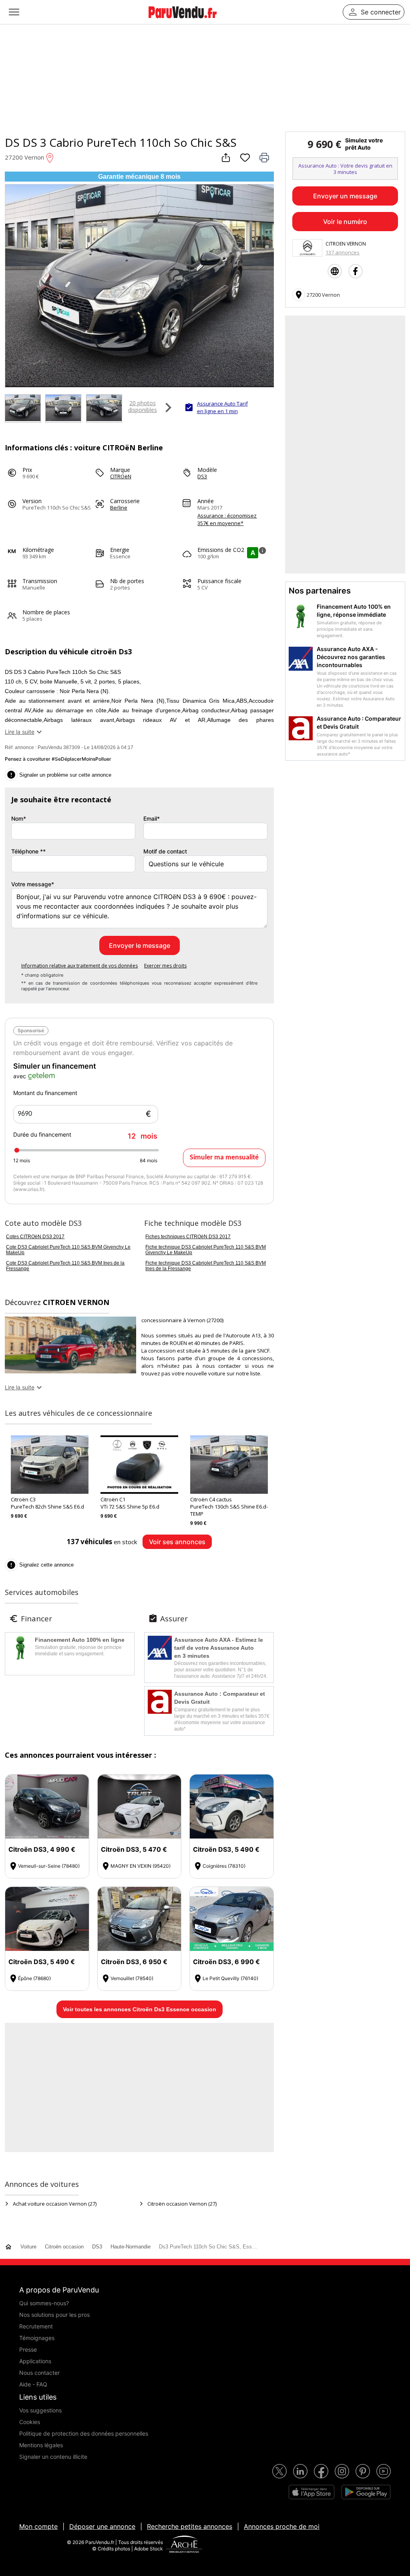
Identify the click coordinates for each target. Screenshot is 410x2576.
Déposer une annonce (102, 2526)
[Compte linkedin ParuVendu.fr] (300, 2471)
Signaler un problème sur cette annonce (59, 775)
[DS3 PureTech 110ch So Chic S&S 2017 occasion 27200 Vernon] (140, 384)
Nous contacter (39, 2373)
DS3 (202, 476)
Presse (28, 2349)
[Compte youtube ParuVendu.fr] (384, 2471)
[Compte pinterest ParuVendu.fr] (363, 2471)
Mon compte (38, 2526)
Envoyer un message (345, 196)
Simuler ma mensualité (224, 1158)
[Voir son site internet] (335, 271)
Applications (35, 2361)
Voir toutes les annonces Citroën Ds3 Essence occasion (140, 2009)
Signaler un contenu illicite (53, 2457)
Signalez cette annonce (40, 1565)
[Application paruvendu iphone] (312, 2492)
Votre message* (33, 884)
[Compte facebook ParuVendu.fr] (321, 2471)
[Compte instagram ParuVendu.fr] (342, 2471)
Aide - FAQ (33, 2384)
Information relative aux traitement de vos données (79, 966)
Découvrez (57, 1302)
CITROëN (121, 476)
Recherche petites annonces (190, 2526)
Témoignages (37, 2338)
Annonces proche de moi (282, 2526)
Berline (119, 508)
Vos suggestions (40, 2410)
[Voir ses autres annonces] (307, 248)
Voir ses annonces (177, 1542)
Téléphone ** (28, 851)
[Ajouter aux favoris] (245, 158)
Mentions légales (41, 2445)
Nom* (19, 818)
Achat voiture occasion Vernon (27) (55, 2204)
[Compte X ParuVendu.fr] (279, 2471)
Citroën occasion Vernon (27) (182, 2204)
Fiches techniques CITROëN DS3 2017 (188, 1237)
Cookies (30, 2422)
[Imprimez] (264, 158)
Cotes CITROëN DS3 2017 (35, 1237)
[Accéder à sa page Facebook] (356, 271)
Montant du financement (45, 1093)
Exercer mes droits (165, 966)
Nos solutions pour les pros (54, 2315)
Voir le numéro (345, 222)
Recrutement (36, 2326)
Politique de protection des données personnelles (84, 2433)
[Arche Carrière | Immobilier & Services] (184, 2545)
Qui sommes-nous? (44, 2303)
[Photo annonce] (22, 409)
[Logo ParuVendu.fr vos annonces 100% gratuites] (183, 22)
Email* (152, 818)
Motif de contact (165, 851)
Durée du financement (85, 1136)
